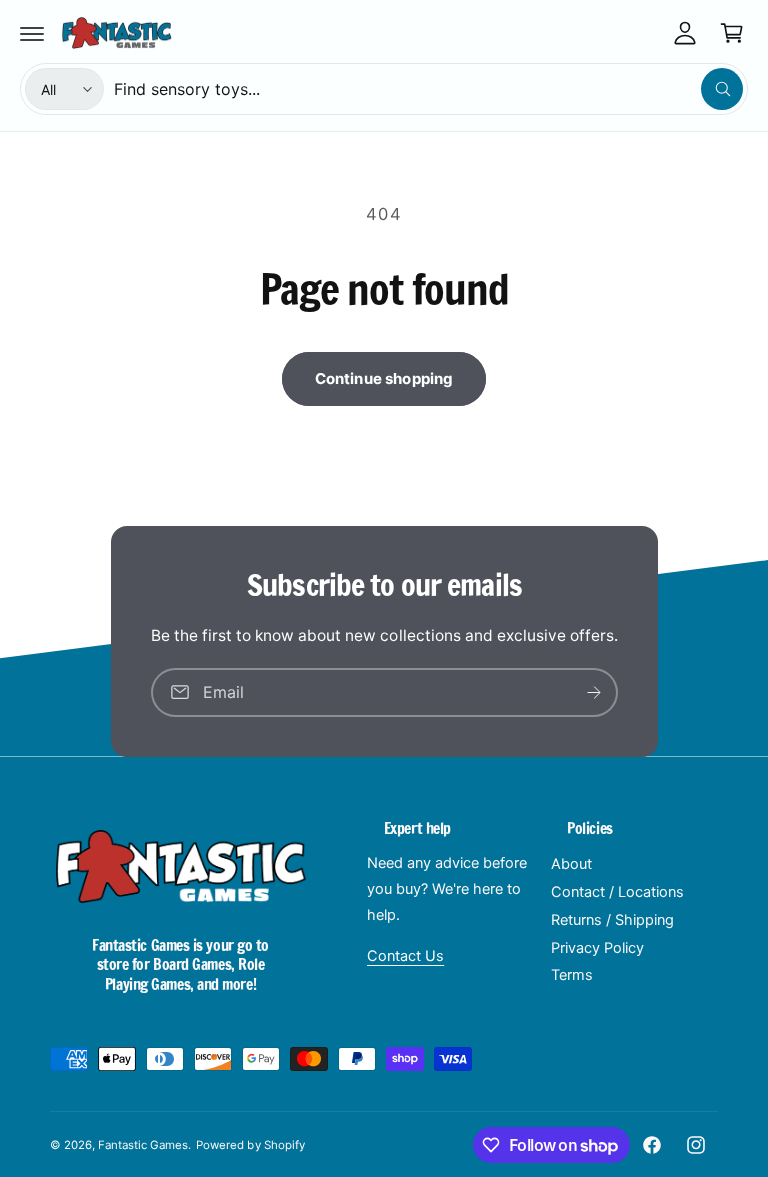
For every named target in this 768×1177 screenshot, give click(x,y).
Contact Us (405, 956)
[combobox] (428, 89)
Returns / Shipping (612, 920)
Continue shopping (384, 378)
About (571, 864)
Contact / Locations (617, 892)
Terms (572, 975)
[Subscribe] (594, 692)
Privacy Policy (597, 948)
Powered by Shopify (250, 1145)
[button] (32, 33)
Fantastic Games (143, 1145)
